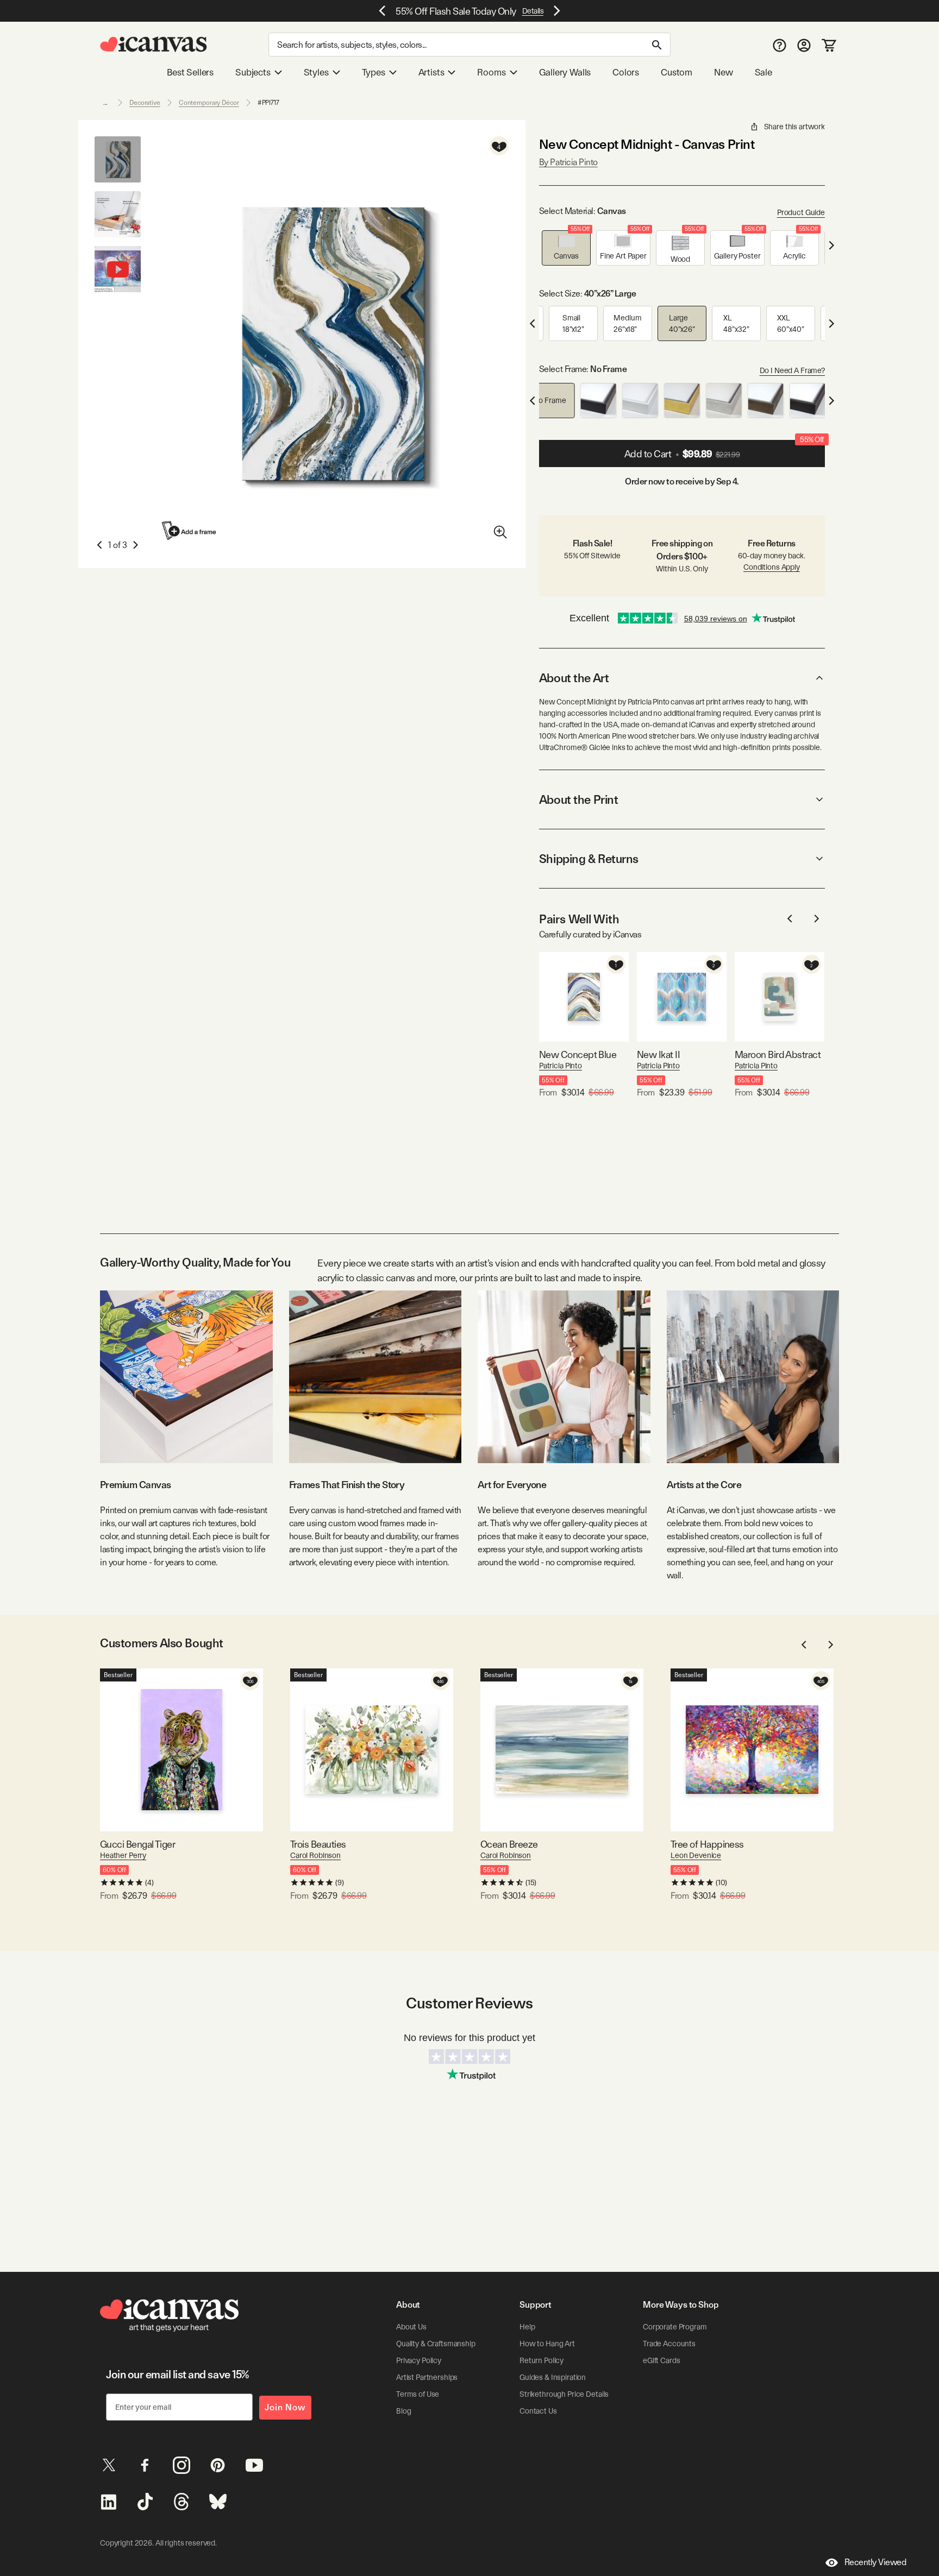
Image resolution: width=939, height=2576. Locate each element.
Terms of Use (418, 2394)
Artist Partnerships (427, 2377)
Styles (316, 72)
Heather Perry (123, 1855)
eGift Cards (661, 2360)
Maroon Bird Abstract (778, 1054)
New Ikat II (658, 1054)
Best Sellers (190, 72)
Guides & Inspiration (553, 2377)
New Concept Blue (578, 1054)
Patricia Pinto (561, 1066)
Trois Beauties (318, 1844)
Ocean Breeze (509, 1844)
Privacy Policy (419, 2360)
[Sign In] (804, 45)
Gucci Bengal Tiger (137, 1844)
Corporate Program (675, 2327)
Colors (626, 72)
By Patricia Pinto (568, 162)
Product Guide (801, 212)
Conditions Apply (772, 567)
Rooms (491, 72)
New (723, 72)
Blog (403, 2411)
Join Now (285, 2407)
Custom (677, 72)
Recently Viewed (875, 2562)
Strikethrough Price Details (564, 2394)
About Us (411, 2327)
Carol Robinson (315, 1855)
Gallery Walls (565, 72)
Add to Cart (724, 450)
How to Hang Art (547, 2344)
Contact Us (538, 2411)
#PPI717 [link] (268, 103)
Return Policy (542, 2360)
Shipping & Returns (589, 859)
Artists (431, 72)
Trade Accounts (669, 2344)
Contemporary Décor (209, 103)
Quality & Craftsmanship (436, 2344)
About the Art (574, 678)
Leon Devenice (696, 1855)
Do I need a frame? (792, 370)
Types (374, 72)
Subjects (253, 72)
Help (527, 2327)
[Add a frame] (190, 530)
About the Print (578, 799)
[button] (566, 248)
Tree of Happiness (707, 1844)
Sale (763, 72)
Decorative (145, 103)
